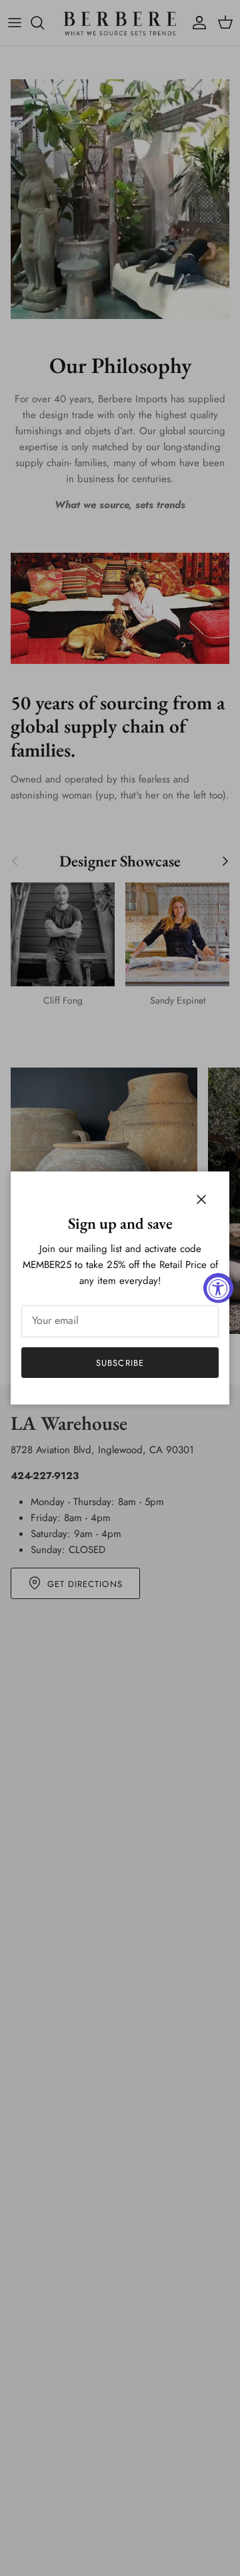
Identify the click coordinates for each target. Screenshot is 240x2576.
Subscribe (120, 1363)
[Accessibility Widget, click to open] (218, 1288)
